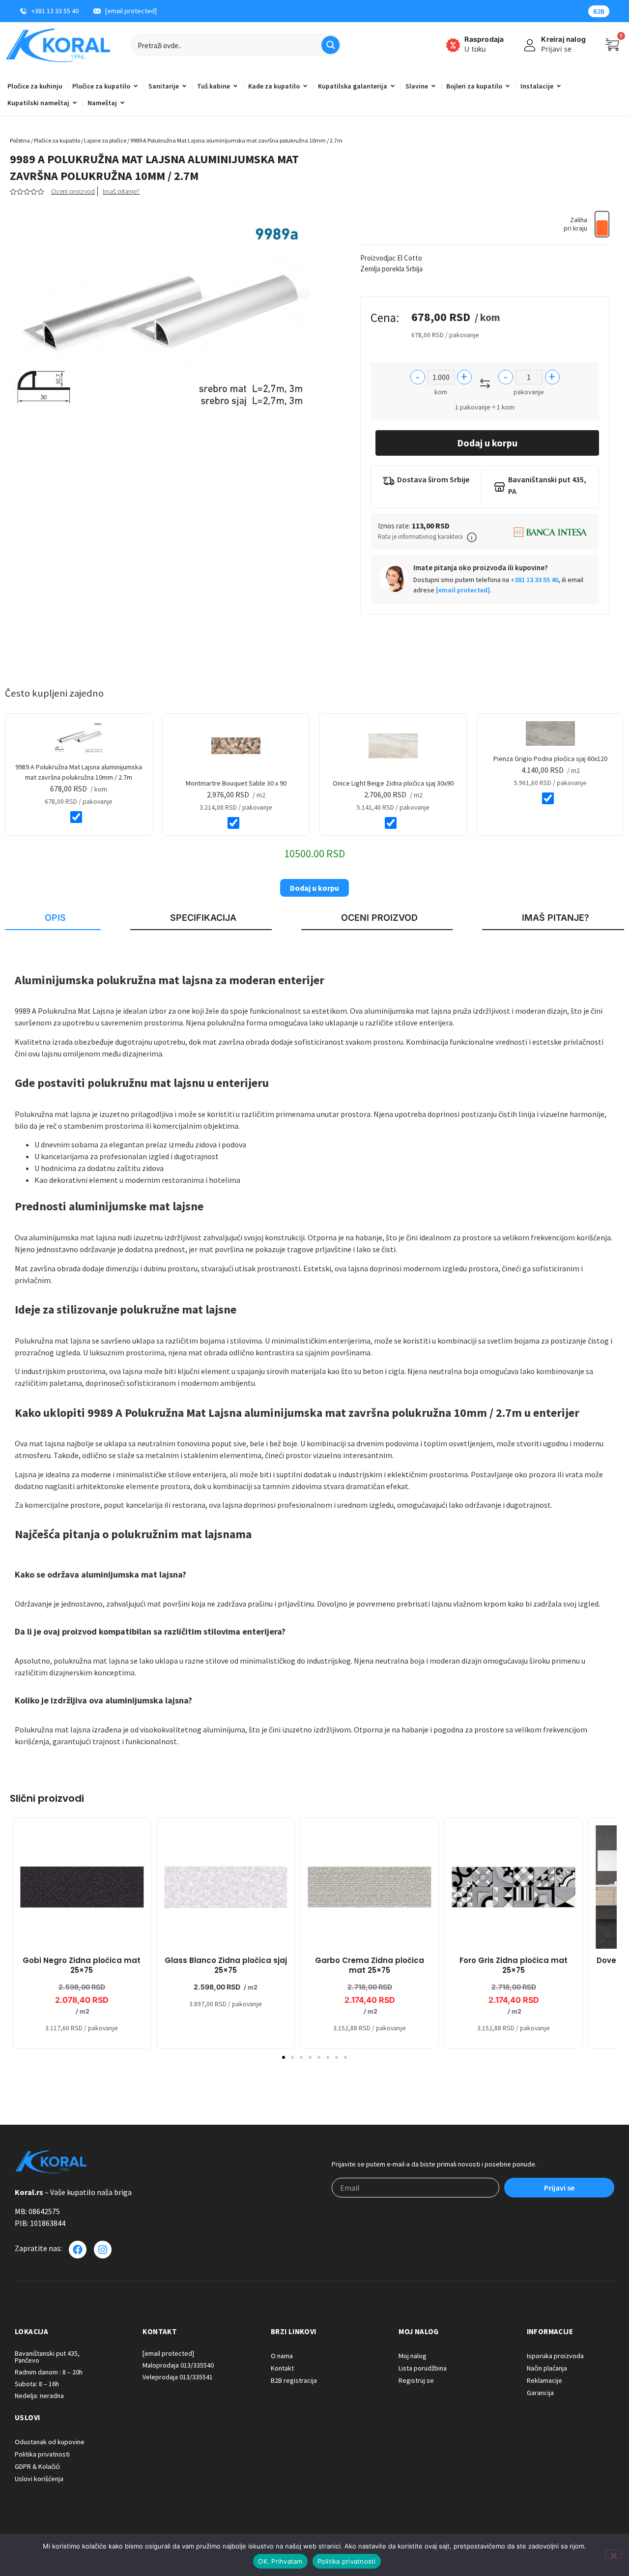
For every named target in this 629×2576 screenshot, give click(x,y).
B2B (599, 11)
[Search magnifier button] (330, 45)
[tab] (53, 918)
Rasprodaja (484, 39)
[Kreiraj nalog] (530, 45)
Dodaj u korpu (487, 443)
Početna (20, 140)
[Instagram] (103, 2250)
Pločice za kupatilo (57, 140)
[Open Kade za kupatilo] (305, 86)
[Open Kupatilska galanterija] (393, 86)
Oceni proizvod (73, 191)
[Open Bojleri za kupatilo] (508, 86)
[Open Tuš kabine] (235, 86)
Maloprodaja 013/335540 (178, 2365)
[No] (613, 2554)
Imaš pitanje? (121, 191)
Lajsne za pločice (105, 140)
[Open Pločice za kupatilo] (136, 86)
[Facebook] (78, 2250)
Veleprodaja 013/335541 (178, 2377)
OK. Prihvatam (280, 2561)
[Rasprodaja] (453, 45)
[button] (472, 537)
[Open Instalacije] (559, 86)
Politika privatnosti (347, 2561)
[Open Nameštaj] (122, 103)
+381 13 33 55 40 (534, 580)
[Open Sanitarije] (184, 86)
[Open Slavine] (433, 86)
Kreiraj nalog (563, 39)
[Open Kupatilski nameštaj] (75, 103)
